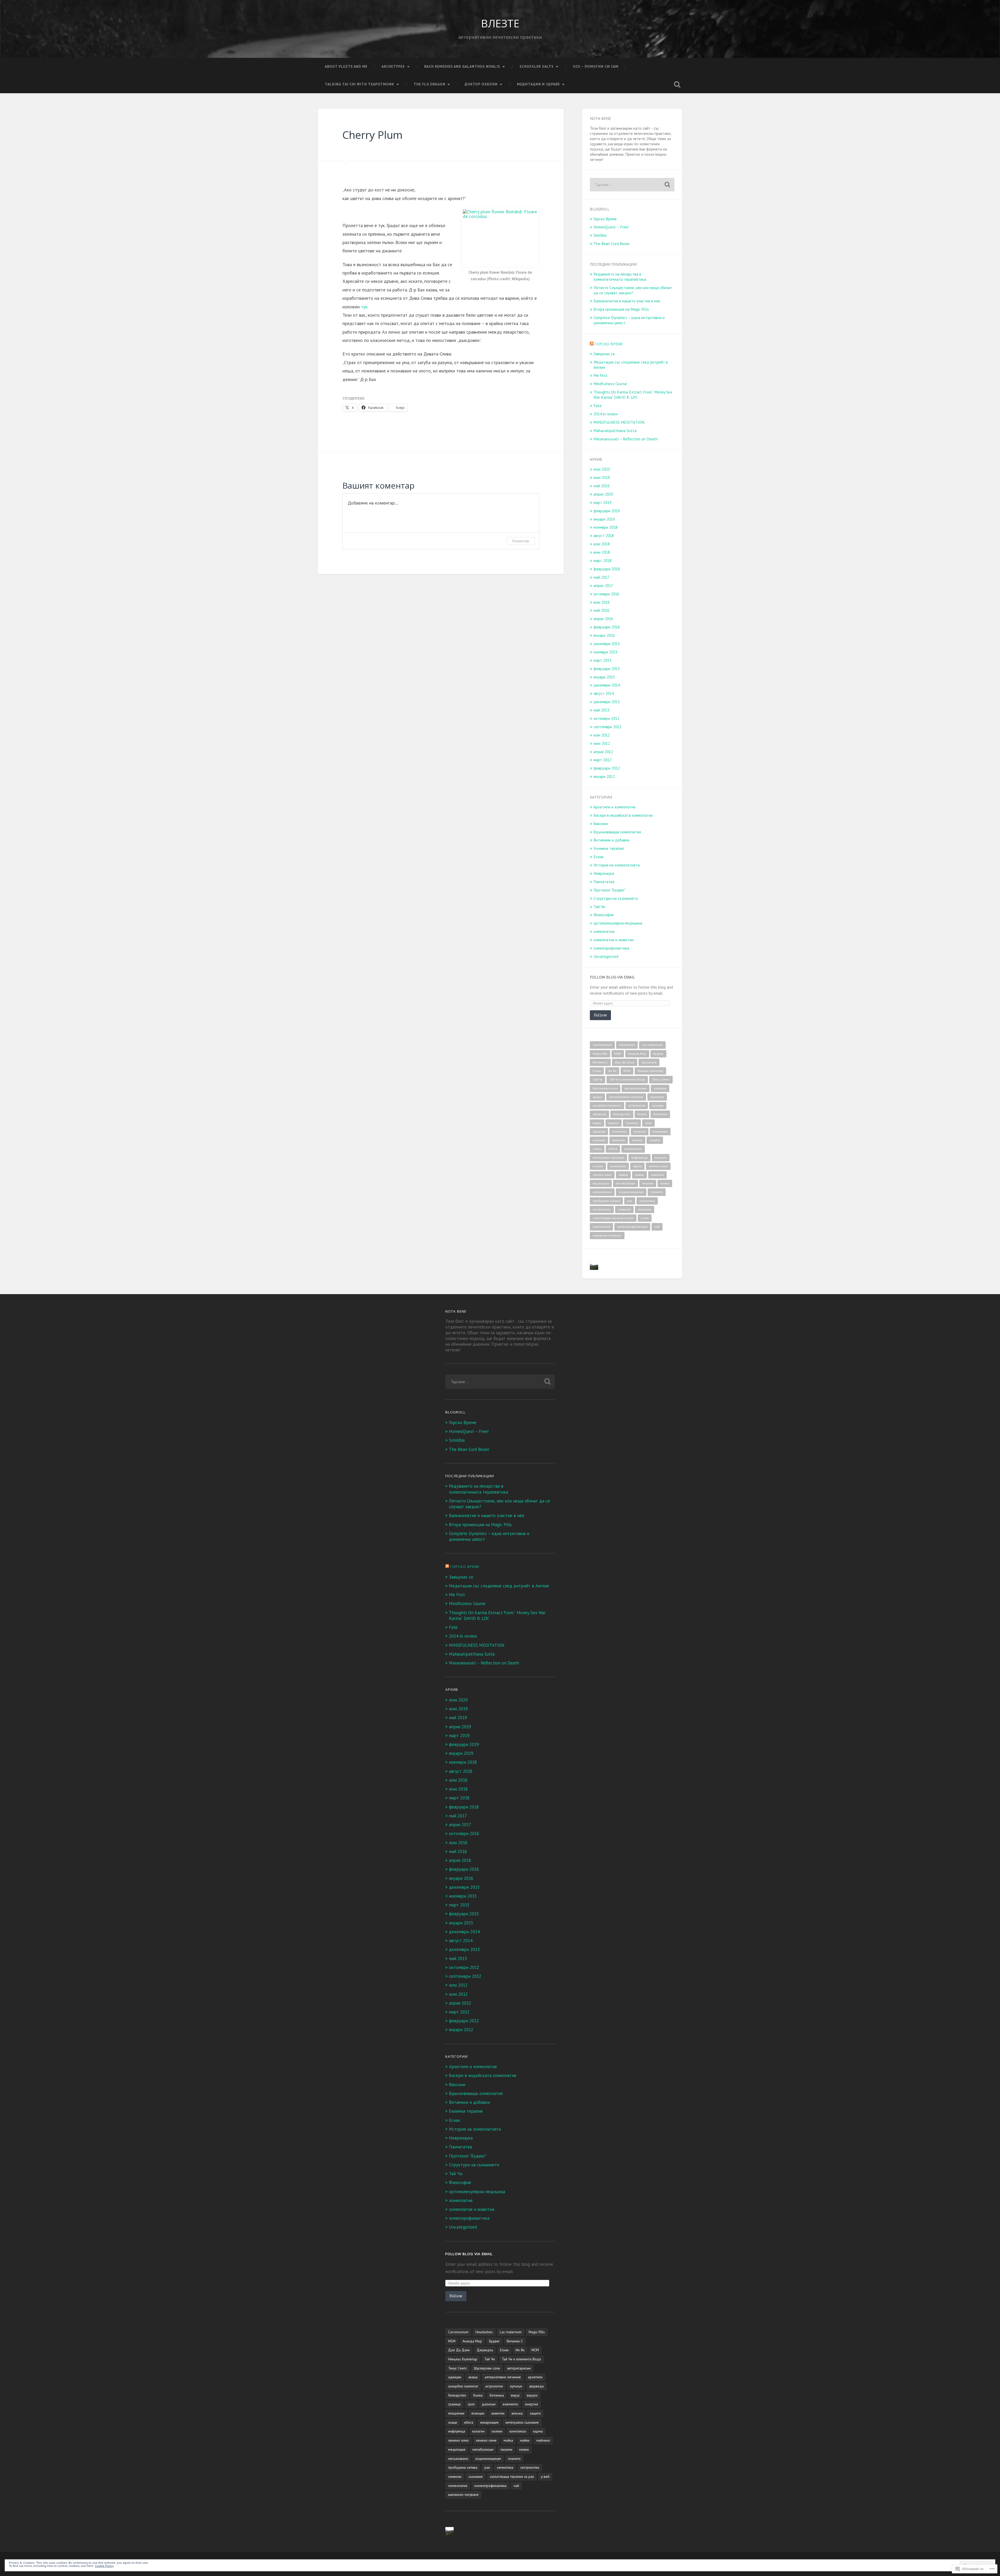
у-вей (645, 1218)
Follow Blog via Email (612, 977)
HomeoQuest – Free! (611, 227)
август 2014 (604, 693)
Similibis (600, 235)
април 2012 (603, 752)
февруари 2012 (607, 768)
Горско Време (605, 219)
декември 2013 (607, 702)
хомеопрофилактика (611, 948)
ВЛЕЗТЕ (500, 23)
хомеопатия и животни (614, 940)
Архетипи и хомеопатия (614, 807)
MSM (618, 1054)
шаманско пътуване (607, 1235)
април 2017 (603, 585)
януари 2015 (604, 677)
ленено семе (602, 1175)
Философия (604, 915)
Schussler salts (537, 66)
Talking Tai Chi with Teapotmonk (360, 84)
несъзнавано (602, 1192)
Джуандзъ (649, 1062)
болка (642, 1114)
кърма (637, 1166)
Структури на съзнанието (616, 898)
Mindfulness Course (610, 384)
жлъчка (637, 1140)
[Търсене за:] (632, 185)
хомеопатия (604, 931)
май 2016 (601, 610)
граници (632, 1123)
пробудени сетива (606, 1201)
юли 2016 (602, 602)
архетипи (657, 1097)
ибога (613, 1149)
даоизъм (599, 1131)
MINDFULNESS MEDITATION (619, 422)
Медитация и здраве (538, 84)
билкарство (622, 1114)
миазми (648, 1183)
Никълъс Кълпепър (650, 1071)
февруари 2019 (607, 511)
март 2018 (602, 560)
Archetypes (393, 66)
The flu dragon (429, 84)
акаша (597, 1097)
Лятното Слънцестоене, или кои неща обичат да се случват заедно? (633, 290)
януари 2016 (604, 635)
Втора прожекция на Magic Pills (621, 309)
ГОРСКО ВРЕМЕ (609, 344)
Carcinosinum (602, 1045)
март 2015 (602, 660)
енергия (640, 1131)
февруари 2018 (607, 569)
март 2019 (602, 502)
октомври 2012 (606, 718)
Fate (598, 406)
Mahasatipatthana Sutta (615, 431)
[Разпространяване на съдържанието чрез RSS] (592, 344)
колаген (661, 1158)
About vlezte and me (346, 66)
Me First (601, 375)
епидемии (660, 1131)
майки (639, 1175)
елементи (619, 1131)
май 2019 (601, 486)
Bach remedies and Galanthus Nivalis (462, 66)
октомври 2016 (606, 594)
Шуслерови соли (605, 1088)
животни (619, 1140)
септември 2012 (607, 727)
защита (655, 1140)
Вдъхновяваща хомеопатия (617, 832)
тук (364, 307)
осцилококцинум (631, 1192)
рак (630, 1201)
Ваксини (601, 824)
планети (657, 1192)
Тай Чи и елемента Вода (627, 1079)
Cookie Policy (104, 2566)
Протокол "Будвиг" (610, 890)
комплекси (618, 1166)
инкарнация (633, 1149)
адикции (660, 1088)
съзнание (645, 1209)
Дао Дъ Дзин (625, 1062)
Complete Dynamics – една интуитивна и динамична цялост (629, 320)
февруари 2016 (607, 627)
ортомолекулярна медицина (618, 923)
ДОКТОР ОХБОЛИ (481, 84)
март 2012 (602, 760)
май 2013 (601, 710)
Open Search (677, 84)
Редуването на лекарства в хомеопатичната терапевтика (620, 277)
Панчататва (604, 882)
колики (598, 1166)
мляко (665, 1183)
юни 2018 (602, 552)
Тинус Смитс (661, 1079)
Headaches (627, 1045)
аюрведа (599, 1114)
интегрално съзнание (608, 1158)
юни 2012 (602, 743)
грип (648, 1123)
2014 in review (606, 414)
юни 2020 (602, 469)
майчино (657, 1175)
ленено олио (658, 1166)
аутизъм (658, 1105)
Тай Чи (599, 907)
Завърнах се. (605, 354)
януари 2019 (604, 519)
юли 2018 (602, 544)
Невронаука (604, 873)
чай (657, 1227)
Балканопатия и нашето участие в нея (627, 301)
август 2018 (604, 535)
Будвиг (658, 1054)
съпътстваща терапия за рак (613, 1218)
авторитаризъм (636, 1088)
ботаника (660, 1114)
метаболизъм (626, 1183)
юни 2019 (602, 477)
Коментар (521, 541)
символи (624, 1209)
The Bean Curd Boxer (612, 244)
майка (623, 1175)
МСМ (627, 1071)
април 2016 (603, 619)
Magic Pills (600, 1054)
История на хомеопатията (617, 865)
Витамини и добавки (611, 840)
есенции (599, 1140)
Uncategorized (606, 956)
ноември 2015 (605, 652)
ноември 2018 (605, 527)
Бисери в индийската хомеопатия (623, 815)
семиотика (647, 1201)
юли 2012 (602, 735)
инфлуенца (639, 1158)
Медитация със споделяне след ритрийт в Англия (631, 365)
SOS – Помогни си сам (596, 66)
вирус (597, 1123)
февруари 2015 (607, 669)
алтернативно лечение (626, 1097)
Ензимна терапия (609, 848)
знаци (597, 1149)
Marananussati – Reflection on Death (626, 439)
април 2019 (603, 494)
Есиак (599, 857)
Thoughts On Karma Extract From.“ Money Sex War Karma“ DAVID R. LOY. (633, 395)
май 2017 (601, 577)
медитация (601, 1183)
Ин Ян (612, 1071)
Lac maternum (652, 1045)
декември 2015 (607, 644)
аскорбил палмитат (607, 1105)
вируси (614, 1123)
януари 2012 (604, 776)
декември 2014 (607, 685)
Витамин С (600, 1062)
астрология (637, 1105)
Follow (600, 1015)
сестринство (602, 1209)
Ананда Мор (637, 1054)
